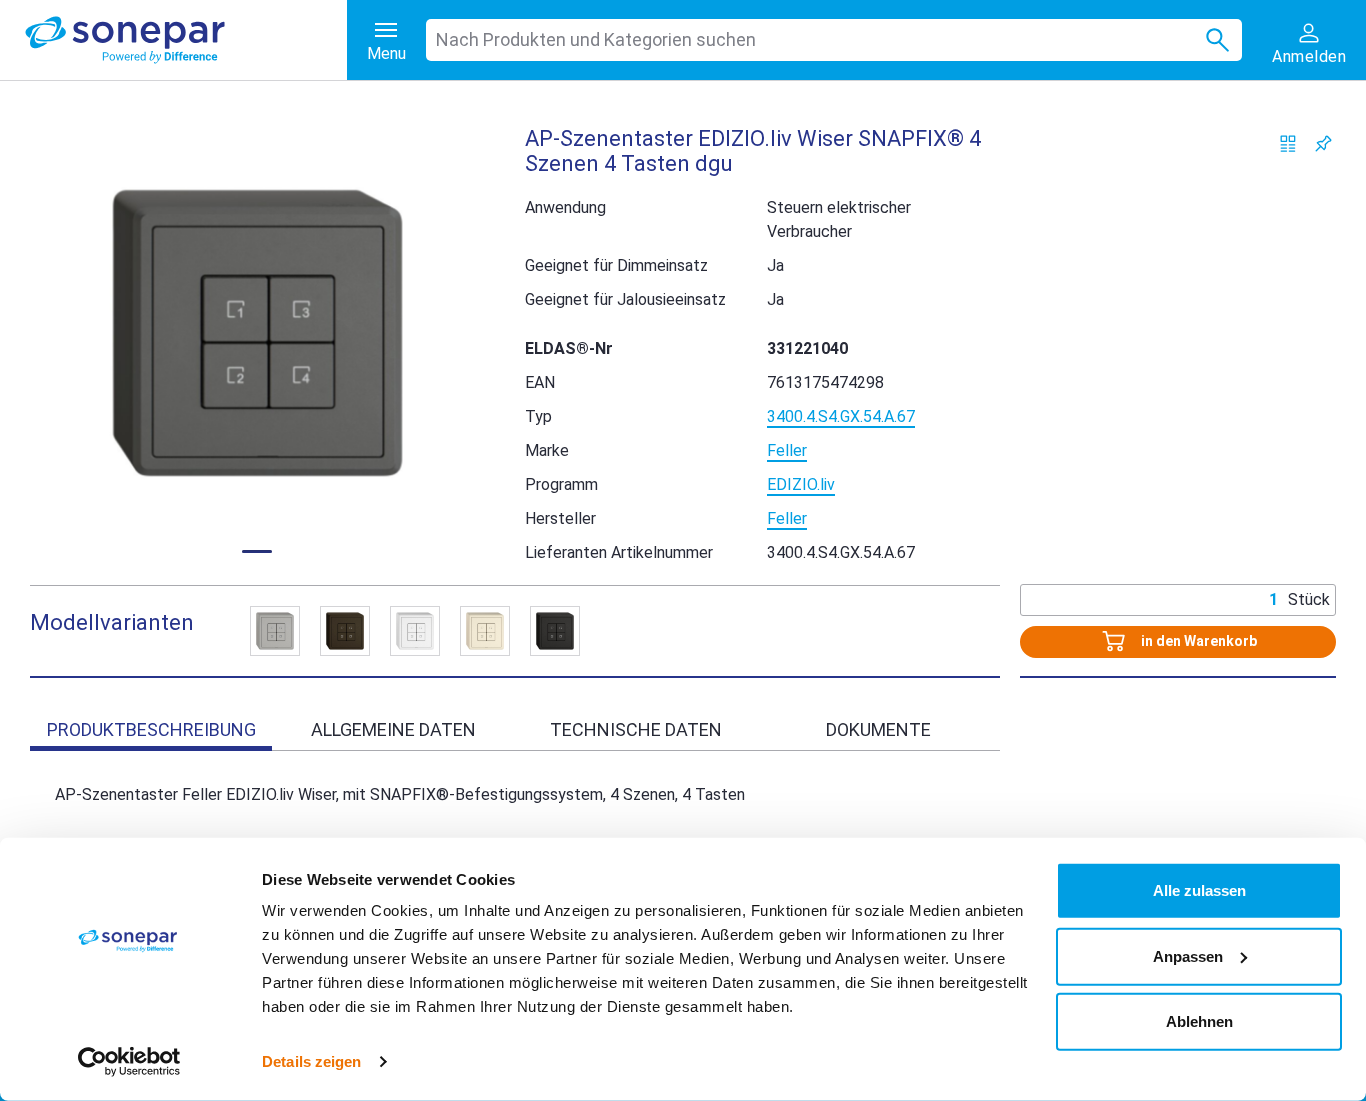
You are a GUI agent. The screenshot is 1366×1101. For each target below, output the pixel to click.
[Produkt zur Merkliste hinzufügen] (1323, 143)
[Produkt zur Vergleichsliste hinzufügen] (1288, 143)
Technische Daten (636, 729)
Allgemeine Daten (393, 729)
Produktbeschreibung (151, 729)
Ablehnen (1199, 1021)
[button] (257, 332)
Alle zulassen (1199, 890)
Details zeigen (311, 1061)
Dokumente (878, 729)
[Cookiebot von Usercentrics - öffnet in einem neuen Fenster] (129, 1062)
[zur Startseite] (186, 40)
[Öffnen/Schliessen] (275, 631)
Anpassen (1188, 955)
